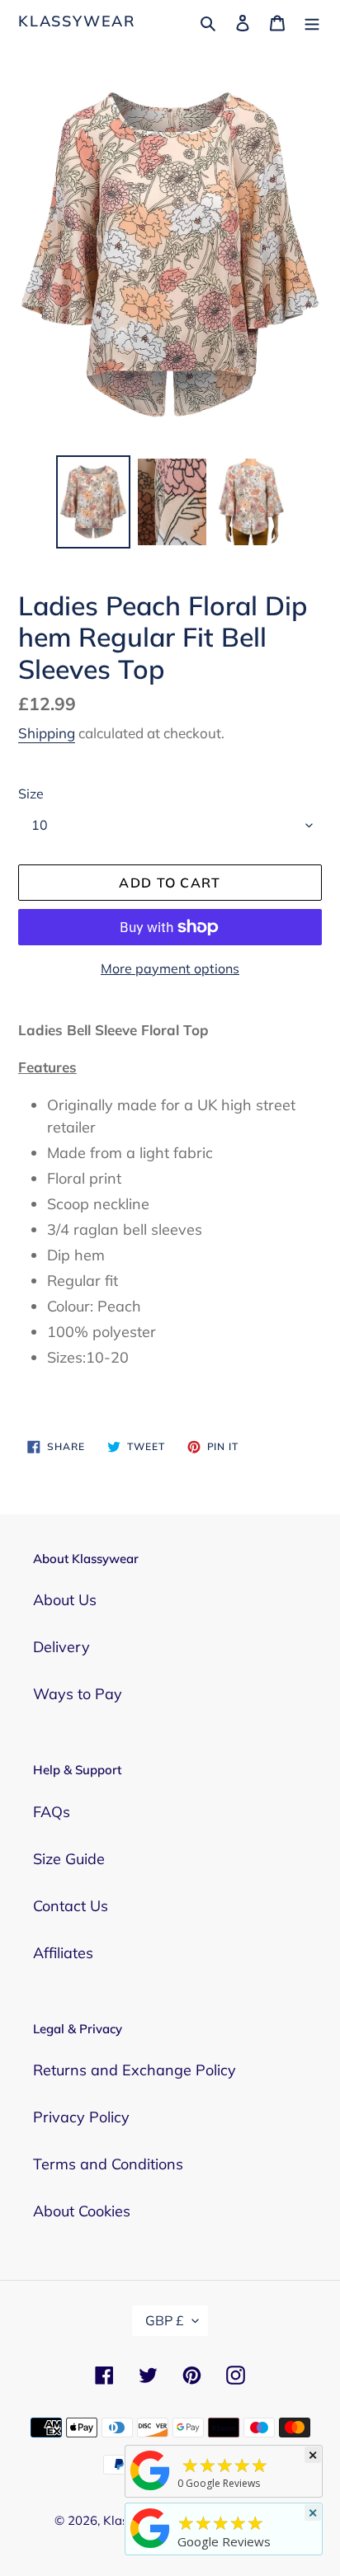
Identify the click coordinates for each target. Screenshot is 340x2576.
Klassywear (77, 21)
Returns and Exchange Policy (135, 2070)
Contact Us (71, 1906)
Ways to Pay (78, 1694)
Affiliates (63, 1953)
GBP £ (165, 2320)
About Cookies (82, 2211)
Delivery (61, 1647)
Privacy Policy (81, 2117)
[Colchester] (150, 2489)
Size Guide (69, 1859)
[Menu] (312, 21)
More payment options (170, 968)
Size (31, 794)
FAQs (52, 1812)
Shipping (47, 733)
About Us (65, 1600)
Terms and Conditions (108, 2164)
